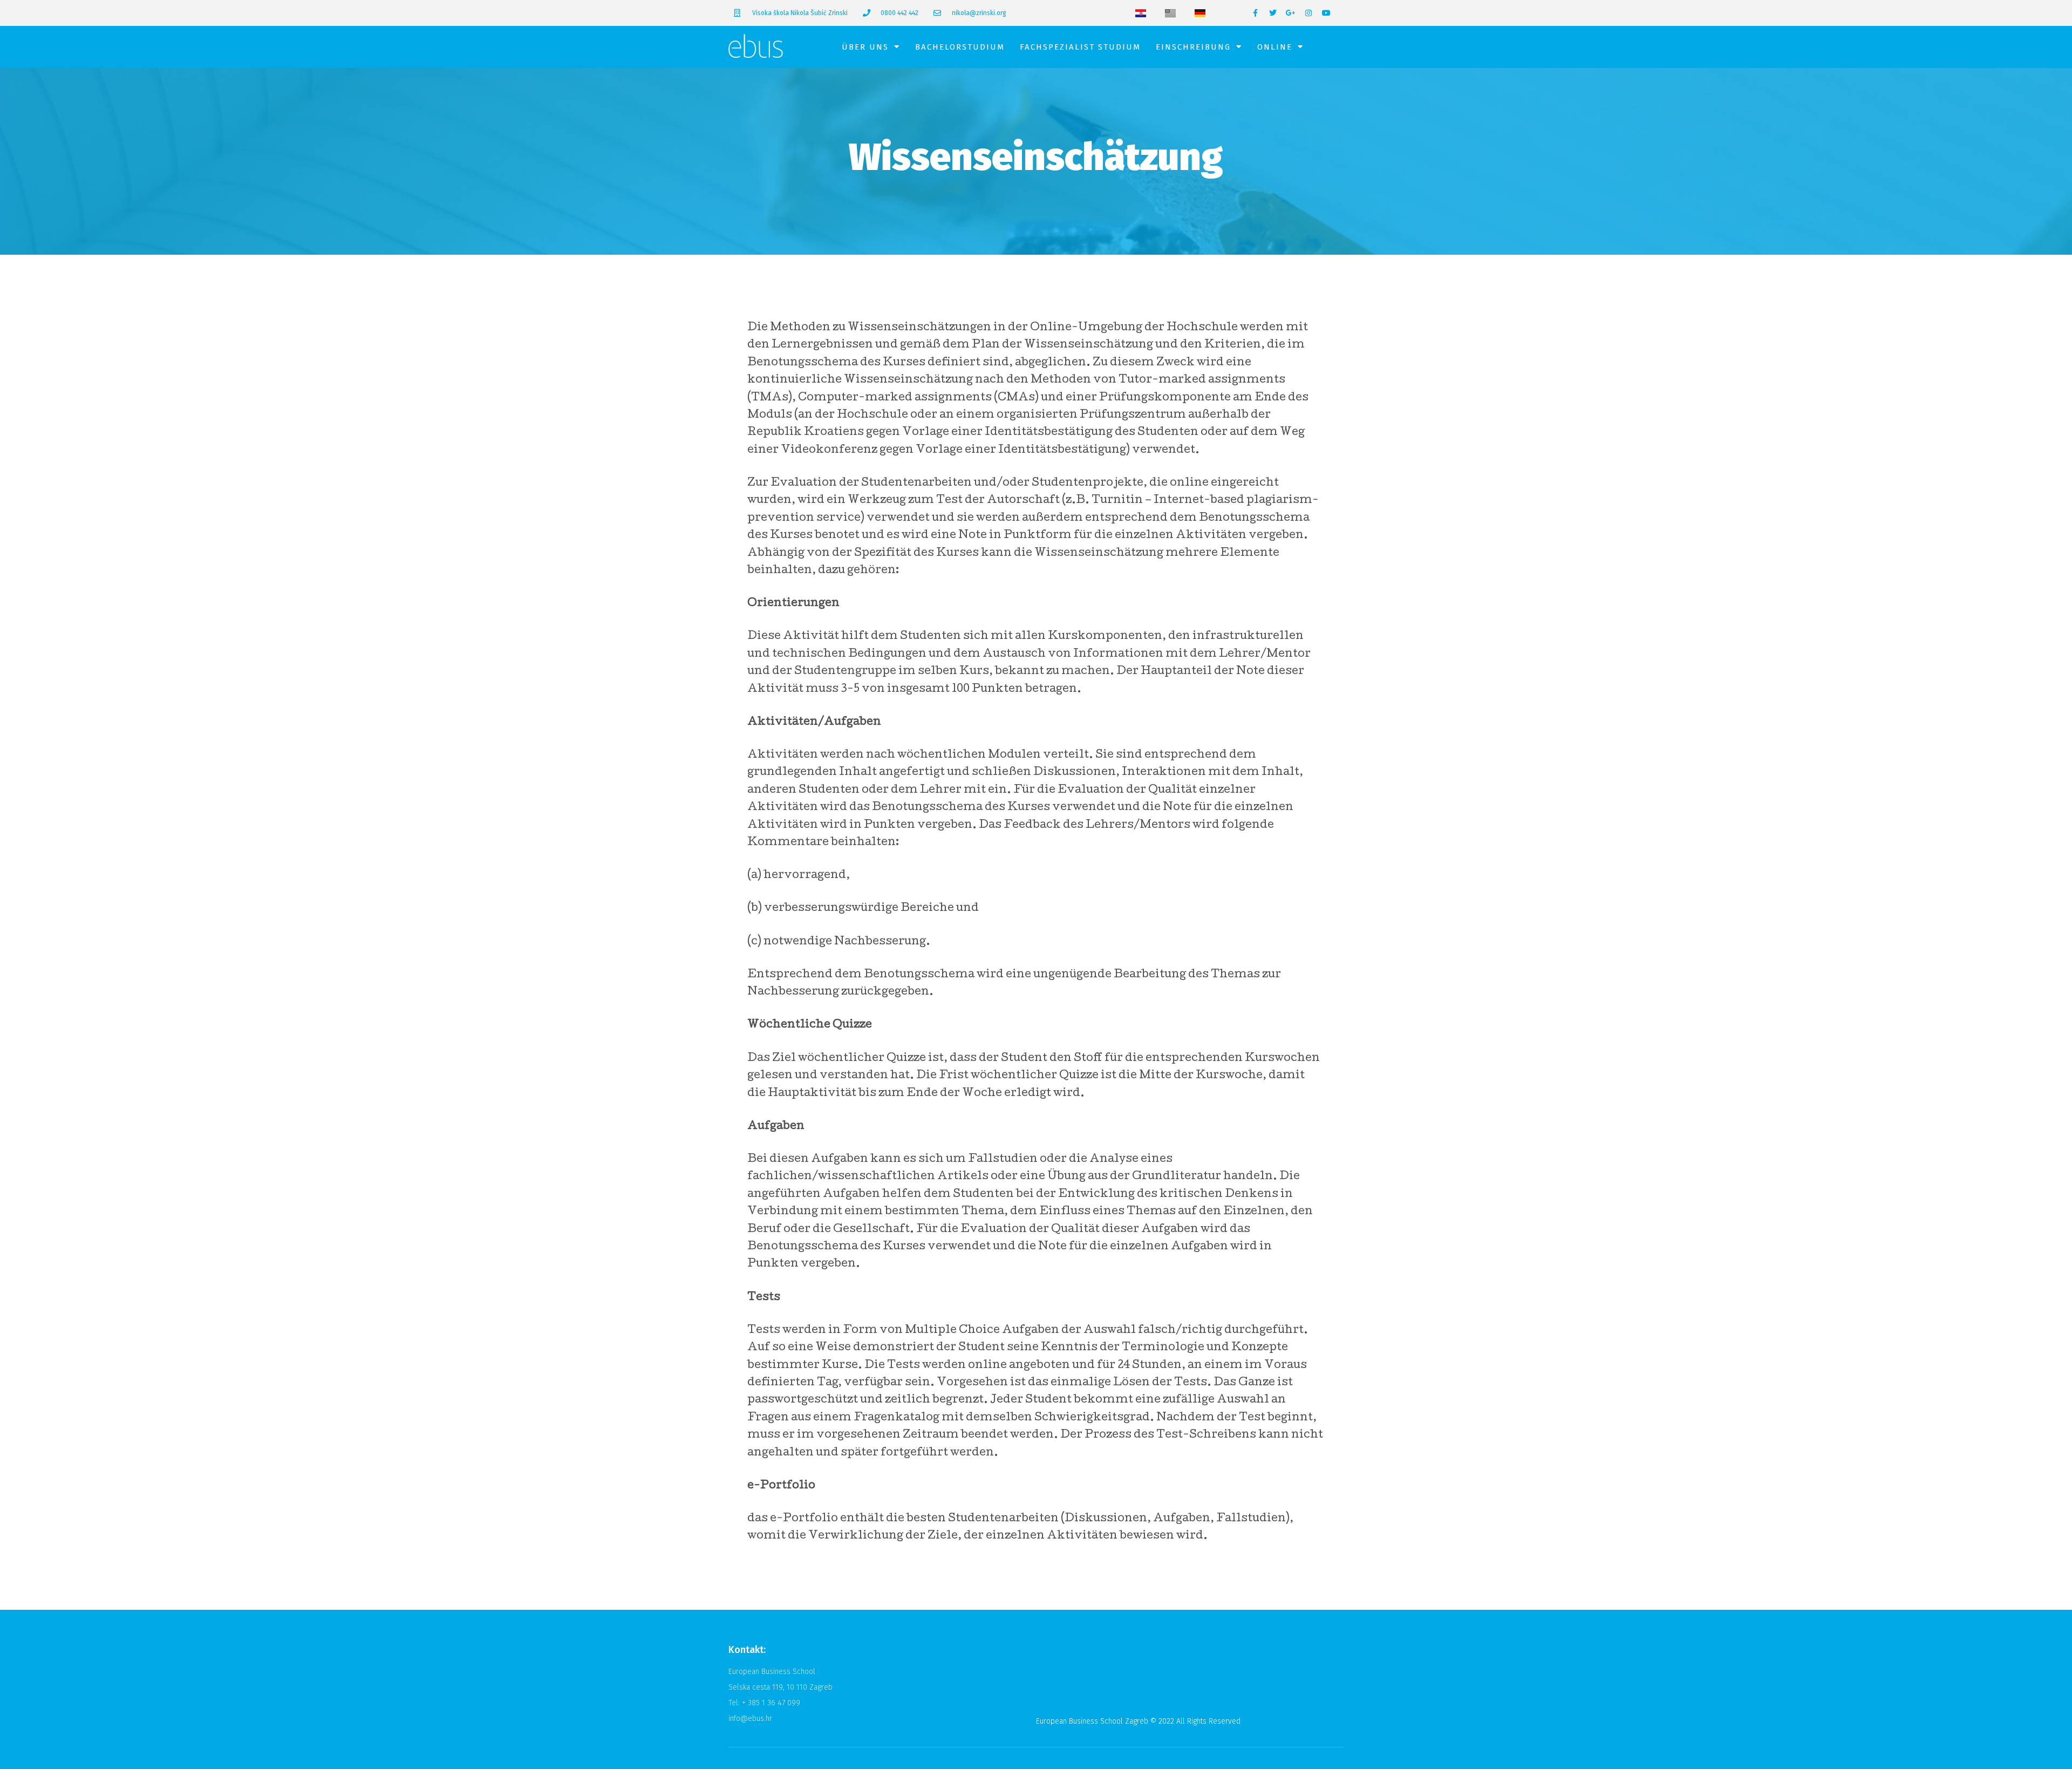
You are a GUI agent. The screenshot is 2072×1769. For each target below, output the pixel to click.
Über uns (865, 47)
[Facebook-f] (1255, 13)
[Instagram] (1308, 13)
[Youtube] (1326, 13)
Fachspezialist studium (1080, 47)
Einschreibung (1193, 47)
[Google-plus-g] (1291, 13)
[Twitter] (1273, 13)
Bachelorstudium (960, 47)
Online (1275, 47)
